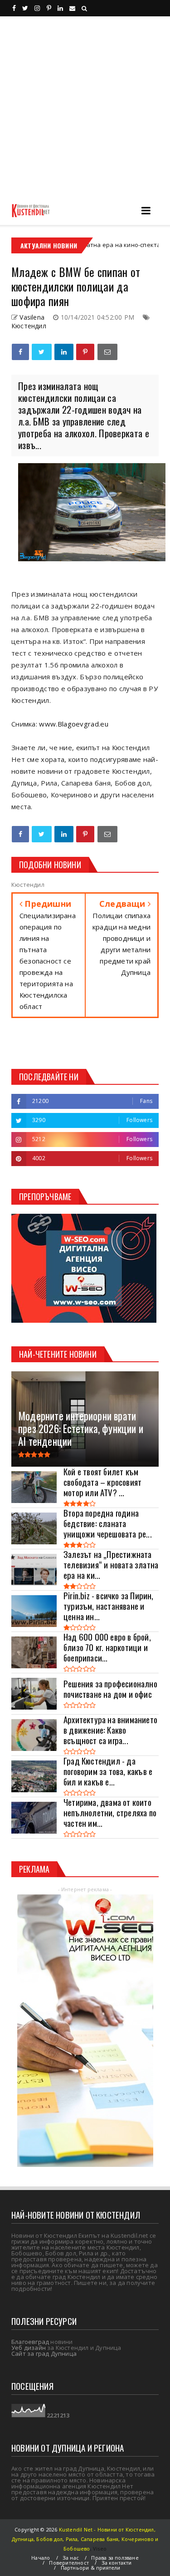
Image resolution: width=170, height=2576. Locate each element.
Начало (41, 2558)
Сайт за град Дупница (44, 2354)
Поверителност (69, 2563)
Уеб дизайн (29, 2348)
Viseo (100, 2549)
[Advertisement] (85, 106)
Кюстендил (29, 326)
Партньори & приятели (91, 2568)
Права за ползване (115, 2558)
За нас (71, 2558)
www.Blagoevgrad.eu (73, 724)
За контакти (117, 2563)
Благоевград (30, 2342)
